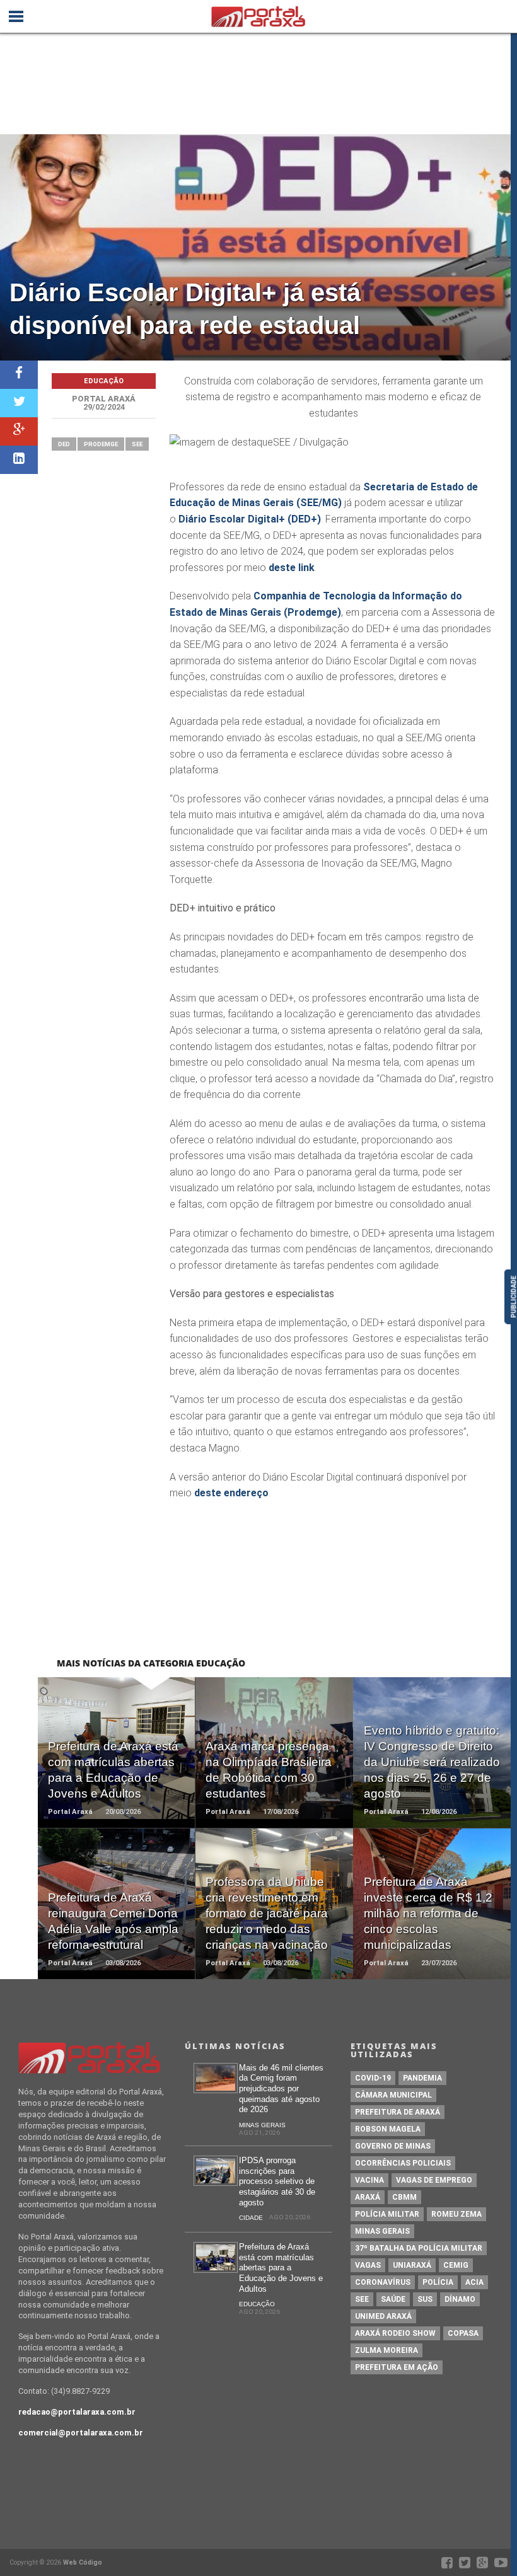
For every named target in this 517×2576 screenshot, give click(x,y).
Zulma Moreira (386, 2350)
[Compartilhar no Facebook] (19, 375)
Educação (257, 2304)
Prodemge (101, 444)
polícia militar (387, 2214)
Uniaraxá (412, 2265)
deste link (292, 568)
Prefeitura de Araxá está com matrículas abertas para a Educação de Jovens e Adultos (281, 2268)
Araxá (368, 2197)
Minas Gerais (262, 2125)
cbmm (404, 2197)
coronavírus (383, 2282)
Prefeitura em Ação (397, 2367)
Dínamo (460, 2299)
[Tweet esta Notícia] (19, 403)
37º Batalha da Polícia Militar (419, 2248)
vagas (368, 2265)
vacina (369, 2180)
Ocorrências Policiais (403, 2163)
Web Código (83, 2562)
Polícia (438, 2282)
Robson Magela (388, 2129)
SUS (425, 2299)
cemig (456, 2265)
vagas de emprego (434, 2180)
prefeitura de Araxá (398, 2112)
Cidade (251, 2218)
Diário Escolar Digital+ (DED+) (250, 519)
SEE (137, 444)
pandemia (422, 2078)
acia (474, 2282)
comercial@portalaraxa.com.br (81, 2433)
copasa (463, 2333)
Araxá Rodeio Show (395, 2333)
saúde (393, 2299)
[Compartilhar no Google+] (19, 431)
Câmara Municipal (393, 2095)
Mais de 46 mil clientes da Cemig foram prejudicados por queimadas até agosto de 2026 (281, 2089)
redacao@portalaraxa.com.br (77, 2412)
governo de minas (393, 2146)
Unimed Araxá (383, 2316)
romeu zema (456, 2214)
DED (64, 444)
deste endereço (231, 1493)
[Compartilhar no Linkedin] (19, 460)
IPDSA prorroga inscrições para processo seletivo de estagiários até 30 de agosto (277, 2181)
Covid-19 (373, 2078)
